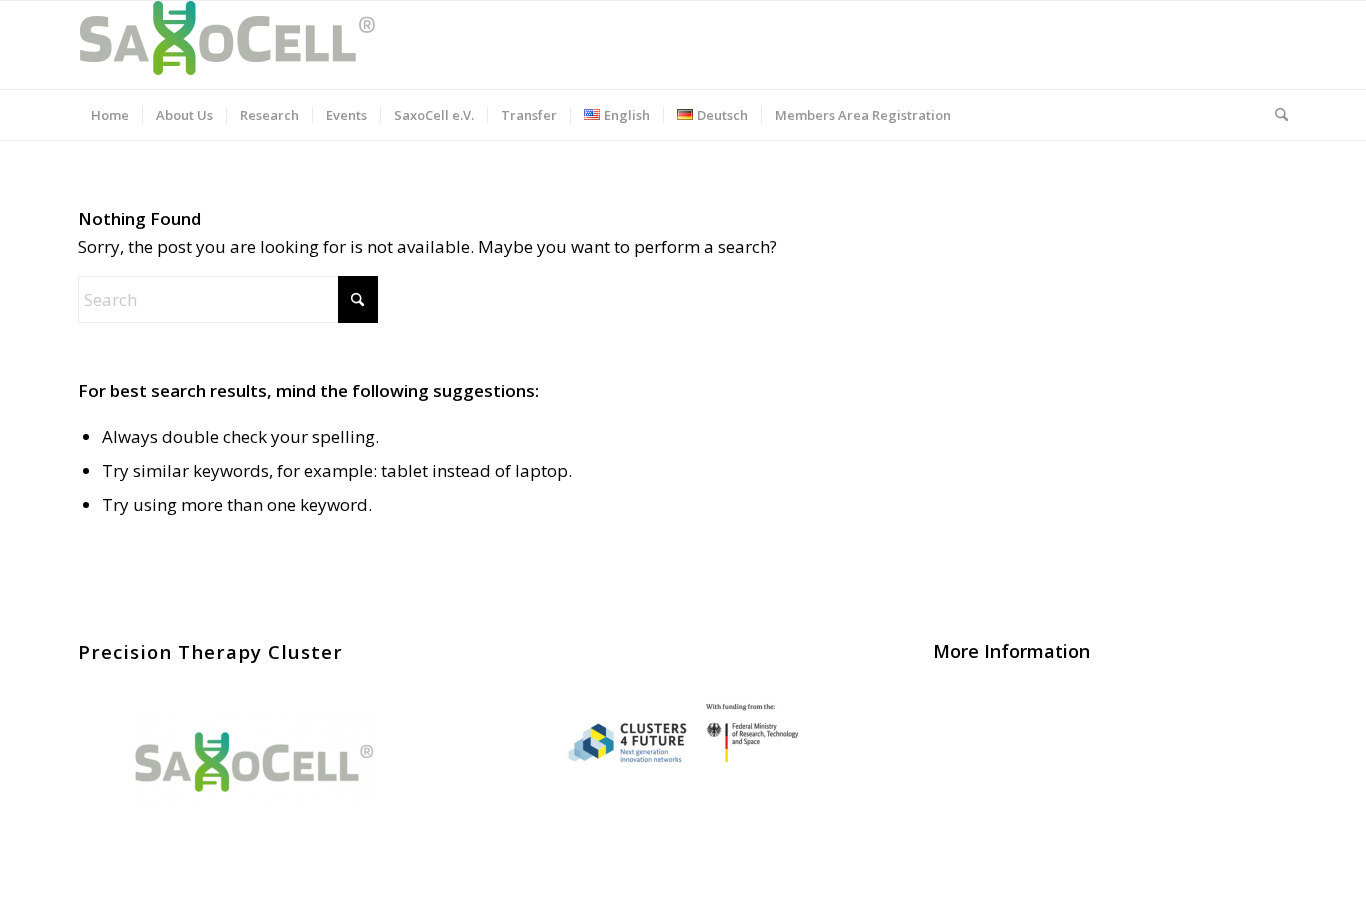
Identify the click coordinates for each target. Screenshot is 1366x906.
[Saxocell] (228, 45)
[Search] (1275, 115)
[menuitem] (110, 115)
